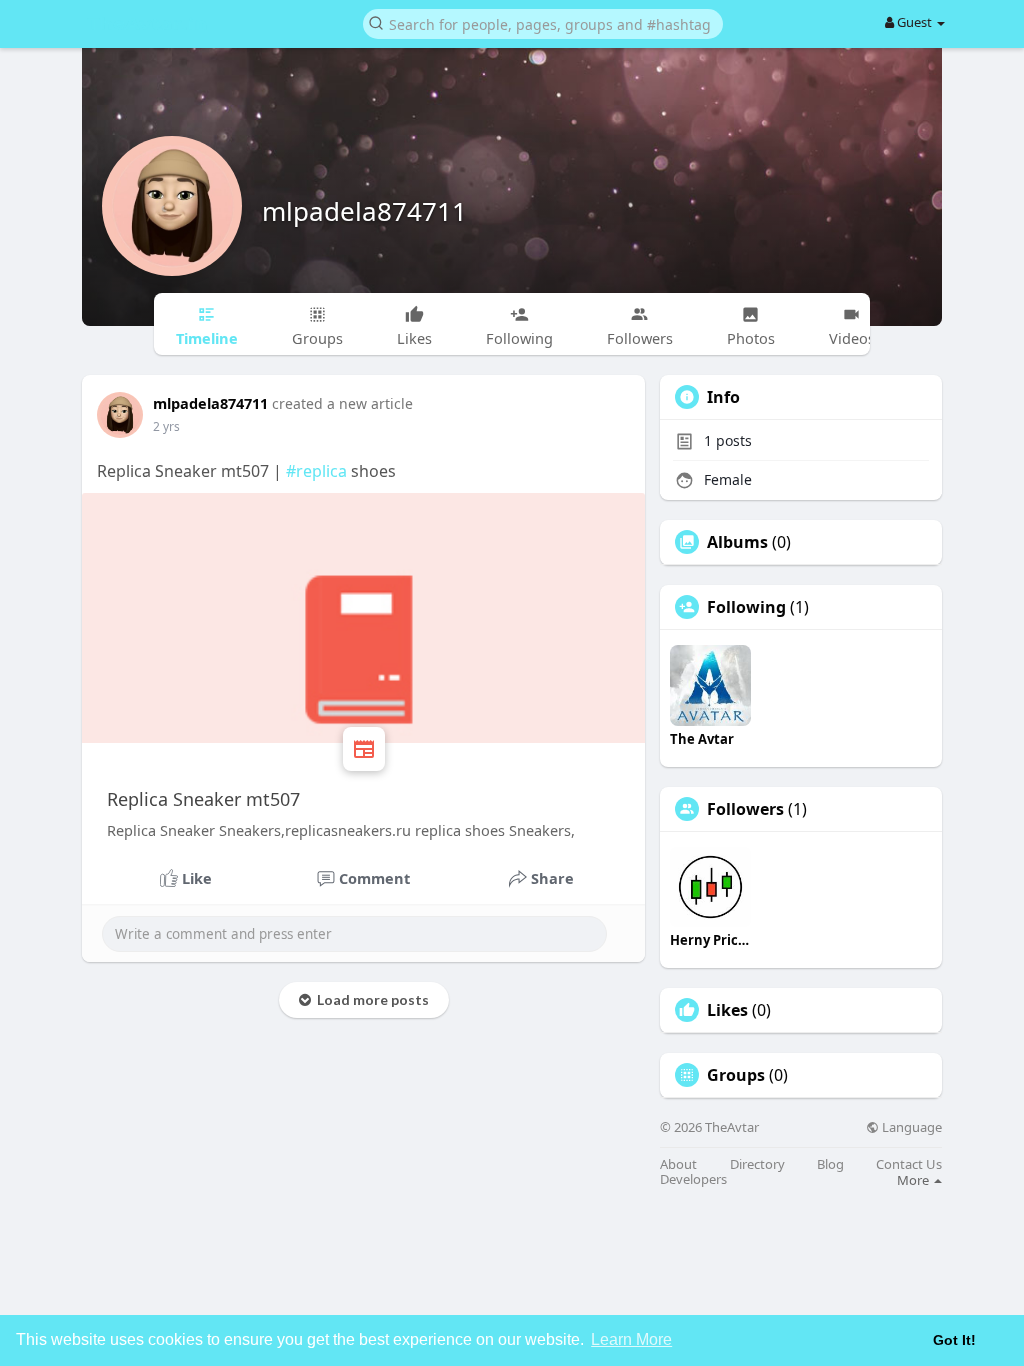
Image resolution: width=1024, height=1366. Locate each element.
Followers (745, 809)
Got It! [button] (954, 1340)
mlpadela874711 (364, 211)
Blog (830, 1164)
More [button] (914, 1180)
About (678, 1164)
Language (910, 1127)
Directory (757, 1164)
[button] (543, 22)
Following (746, 607)
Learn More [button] (631, 1339)
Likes (727, 1010)
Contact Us (909, 1164)
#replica (316, 471)
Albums (737, 542)
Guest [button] (914, 22)
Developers (693, 1179)
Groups (736, 1075)
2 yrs (166, 426)
